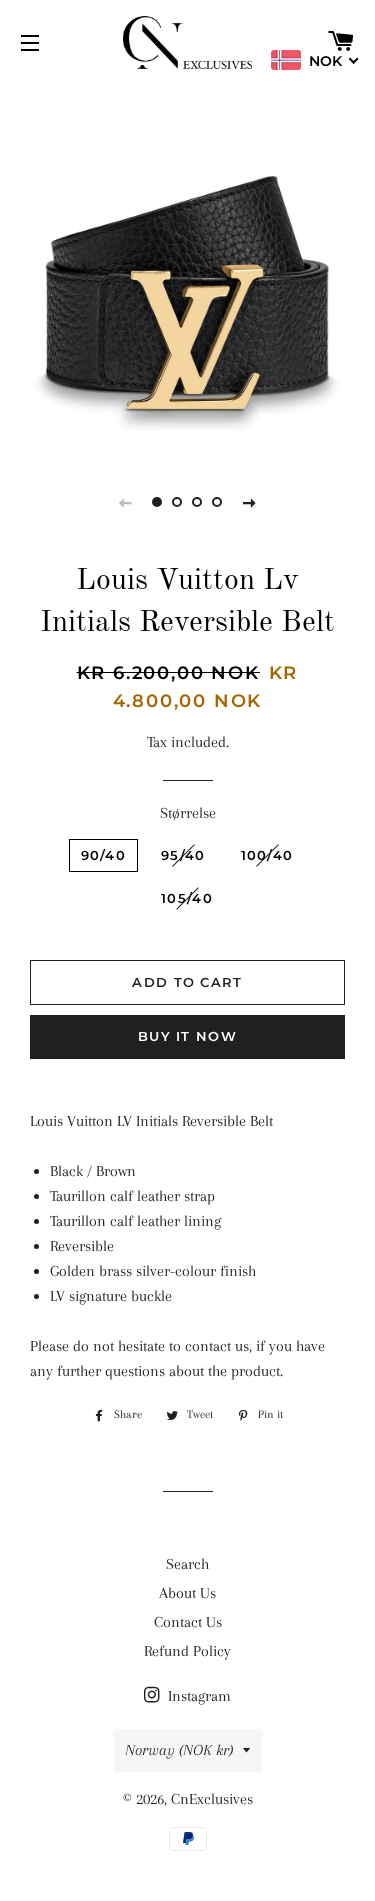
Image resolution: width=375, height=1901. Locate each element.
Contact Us (188, 1622)
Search (187, 1564)
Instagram (197, 1696)
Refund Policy (187, 1651)
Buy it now (187, 1036)
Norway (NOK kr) (179, 1750)
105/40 (187, 898)
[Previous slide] (126, 502)
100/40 (267, 855)
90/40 (104, 855)
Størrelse (188, 813)
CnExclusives (212, 1799)
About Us (187, 1593)
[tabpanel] (187, 267)
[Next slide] (250, 502)
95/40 (183, 855)
